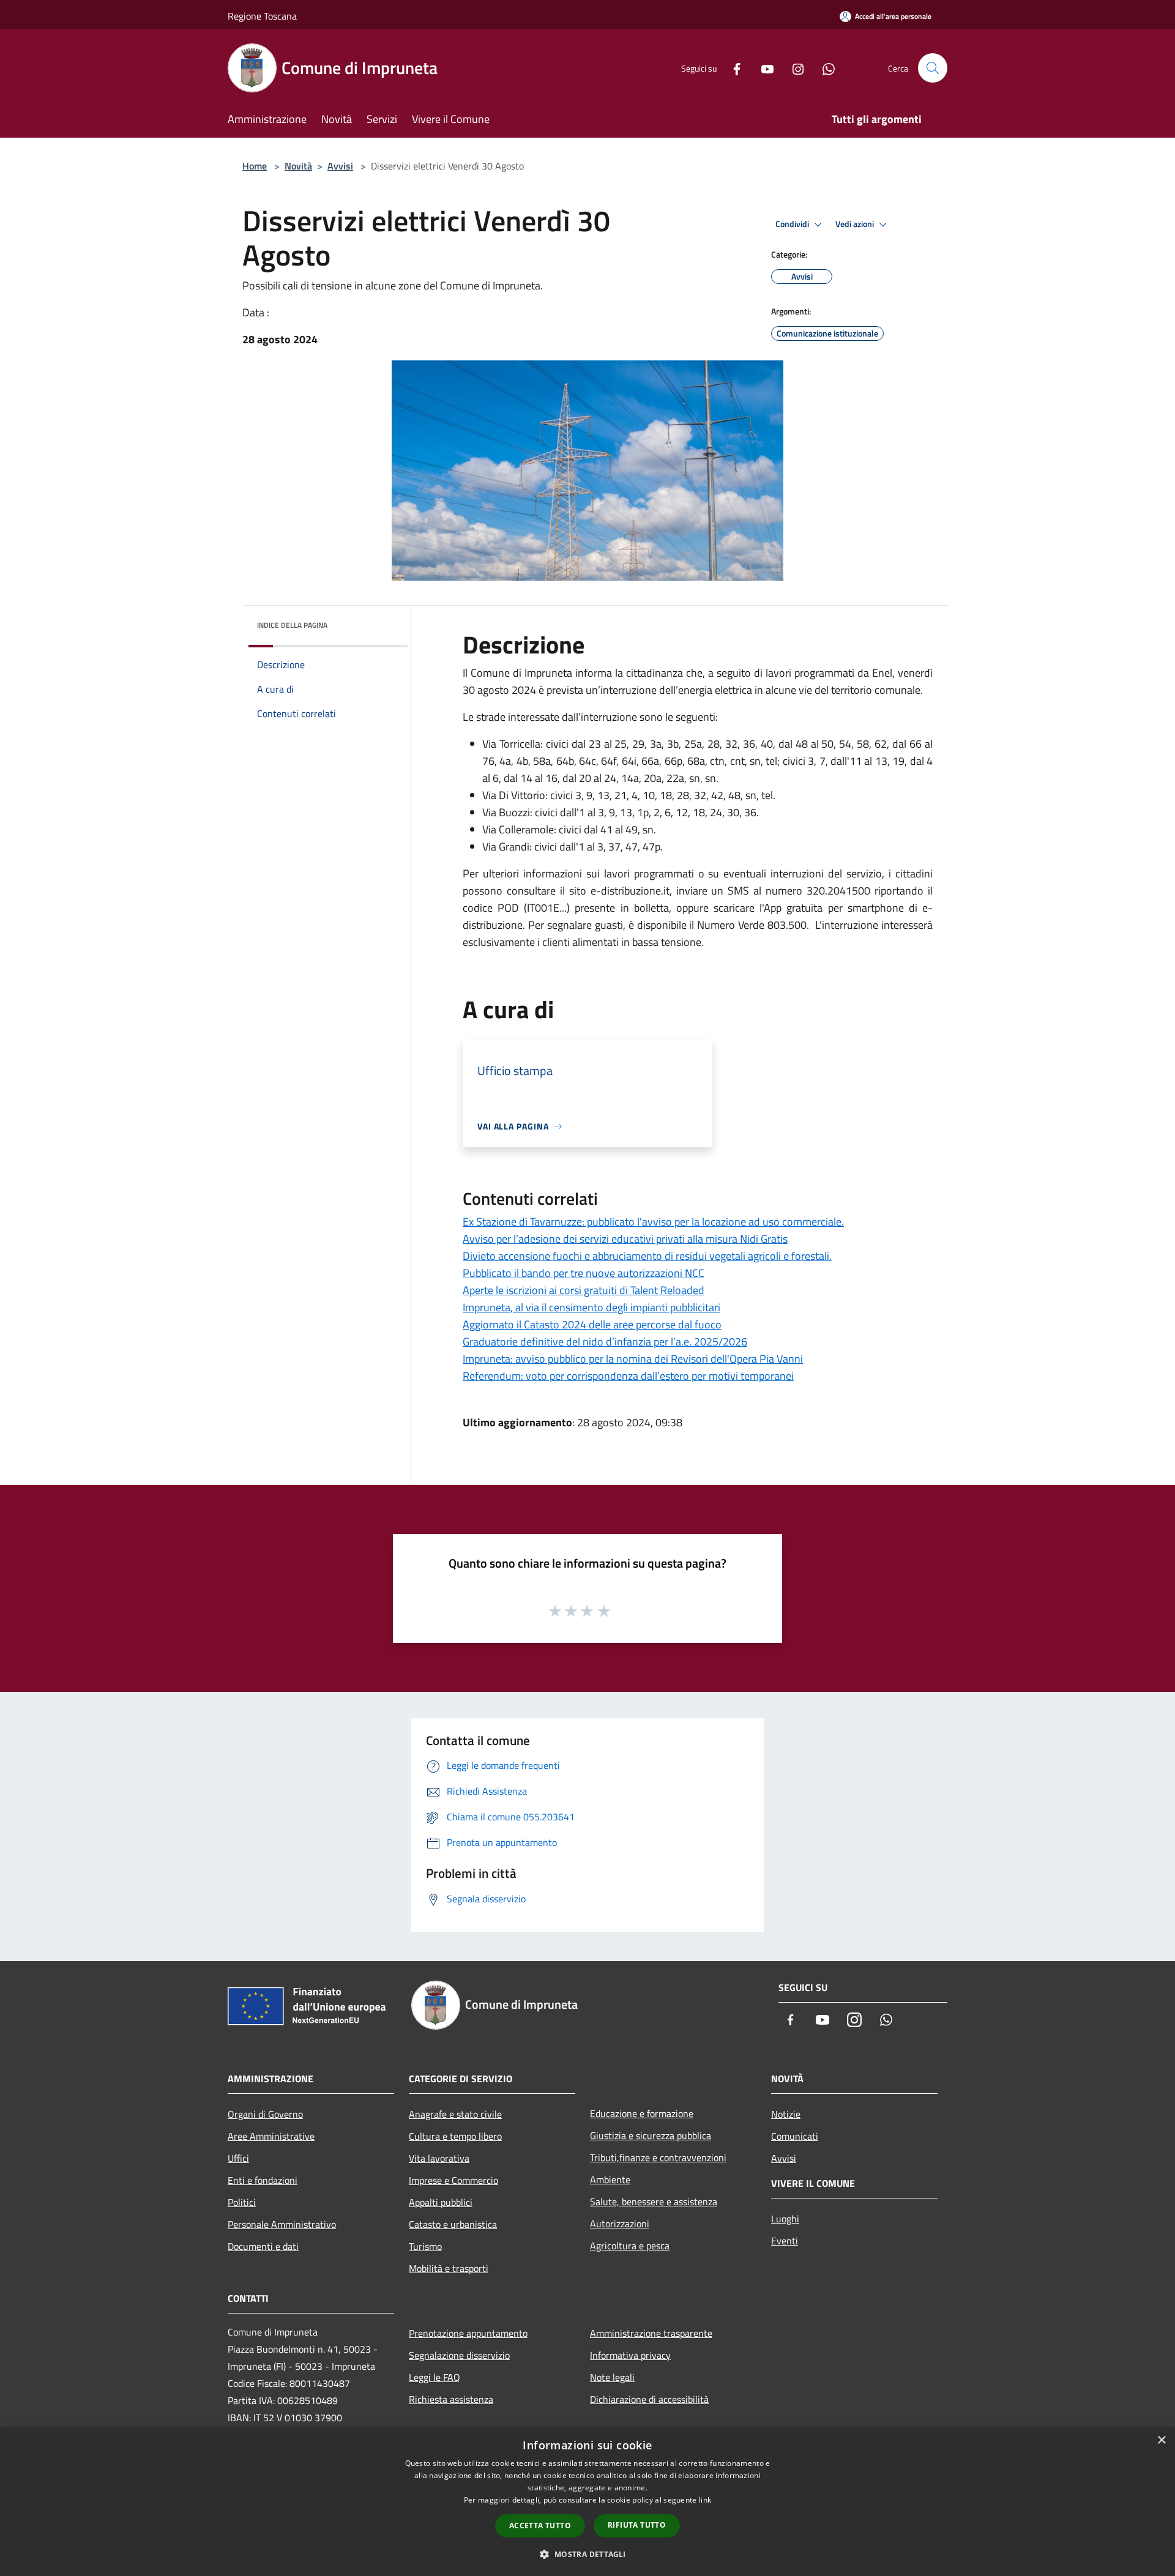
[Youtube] (763, 68)
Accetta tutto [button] (540, 2526)
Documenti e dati (263, 2246)
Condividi (793, 224)
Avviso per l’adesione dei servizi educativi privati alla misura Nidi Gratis (625, 1239)
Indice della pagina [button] (292, 625)
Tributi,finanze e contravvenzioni (658, 2157)
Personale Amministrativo (282, 2224)
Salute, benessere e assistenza (654, 2202)
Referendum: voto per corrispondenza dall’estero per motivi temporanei (628, 1376)
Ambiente (610, 2180)
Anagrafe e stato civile (455, 2114)
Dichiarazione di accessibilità (649, 2399)
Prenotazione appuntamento (468, 2333)
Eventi (785, 2241)
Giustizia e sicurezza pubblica (651, 2135)
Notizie (786, 2114)
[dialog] (587, 2502)
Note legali (612, 2377)
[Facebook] (732, 68)
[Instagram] (793, 68)
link (705, 2500)
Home (255, 166)
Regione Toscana (262, 16)
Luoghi (785, 2219)
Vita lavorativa (439, 2158)
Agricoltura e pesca (630, 2246)
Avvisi (340, 166)
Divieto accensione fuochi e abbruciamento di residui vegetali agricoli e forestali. (647, 1256)
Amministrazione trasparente (651, 2333)
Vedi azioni (856, 224)
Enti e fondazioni (263, 2180)
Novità (298, 166)
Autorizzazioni (620, 2224)
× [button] (1161, 2440)
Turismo (425, 2246)
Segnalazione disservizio (459, 2355)
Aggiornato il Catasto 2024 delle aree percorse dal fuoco (592, 1324)
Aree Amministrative (271, 2136)
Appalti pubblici (441, 2202)
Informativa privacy (630, 2355)
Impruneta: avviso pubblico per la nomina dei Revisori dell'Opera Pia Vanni (633, 1359)
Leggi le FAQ (435, 2377)
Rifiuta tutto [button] (637, 2525)
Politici (242, 2202)
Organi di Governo (265, 2114)
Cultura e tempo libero (455, 2136)
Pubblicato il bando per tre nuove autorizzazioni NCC (584, 1273)
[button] (587, 2554)
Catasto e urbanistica (453, 2224)
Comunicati (795, 2136)
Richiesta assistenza (451, 2399)
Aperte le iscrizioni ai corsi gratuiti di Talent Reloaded (584, 1290)
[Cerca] (933, 68)
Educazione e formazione (642, 2113)
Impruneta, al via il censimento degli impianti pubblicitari (591, 1307)
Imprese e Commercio (453, 2180)
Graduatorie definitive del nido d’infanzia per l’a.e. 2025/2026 (605, 1342)
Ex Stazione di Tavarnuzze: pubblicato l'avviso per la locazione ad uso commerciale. (653, 1222)
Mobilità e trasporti (449, 2268)
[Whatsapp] (824, 68)
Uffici (238, 2158)
